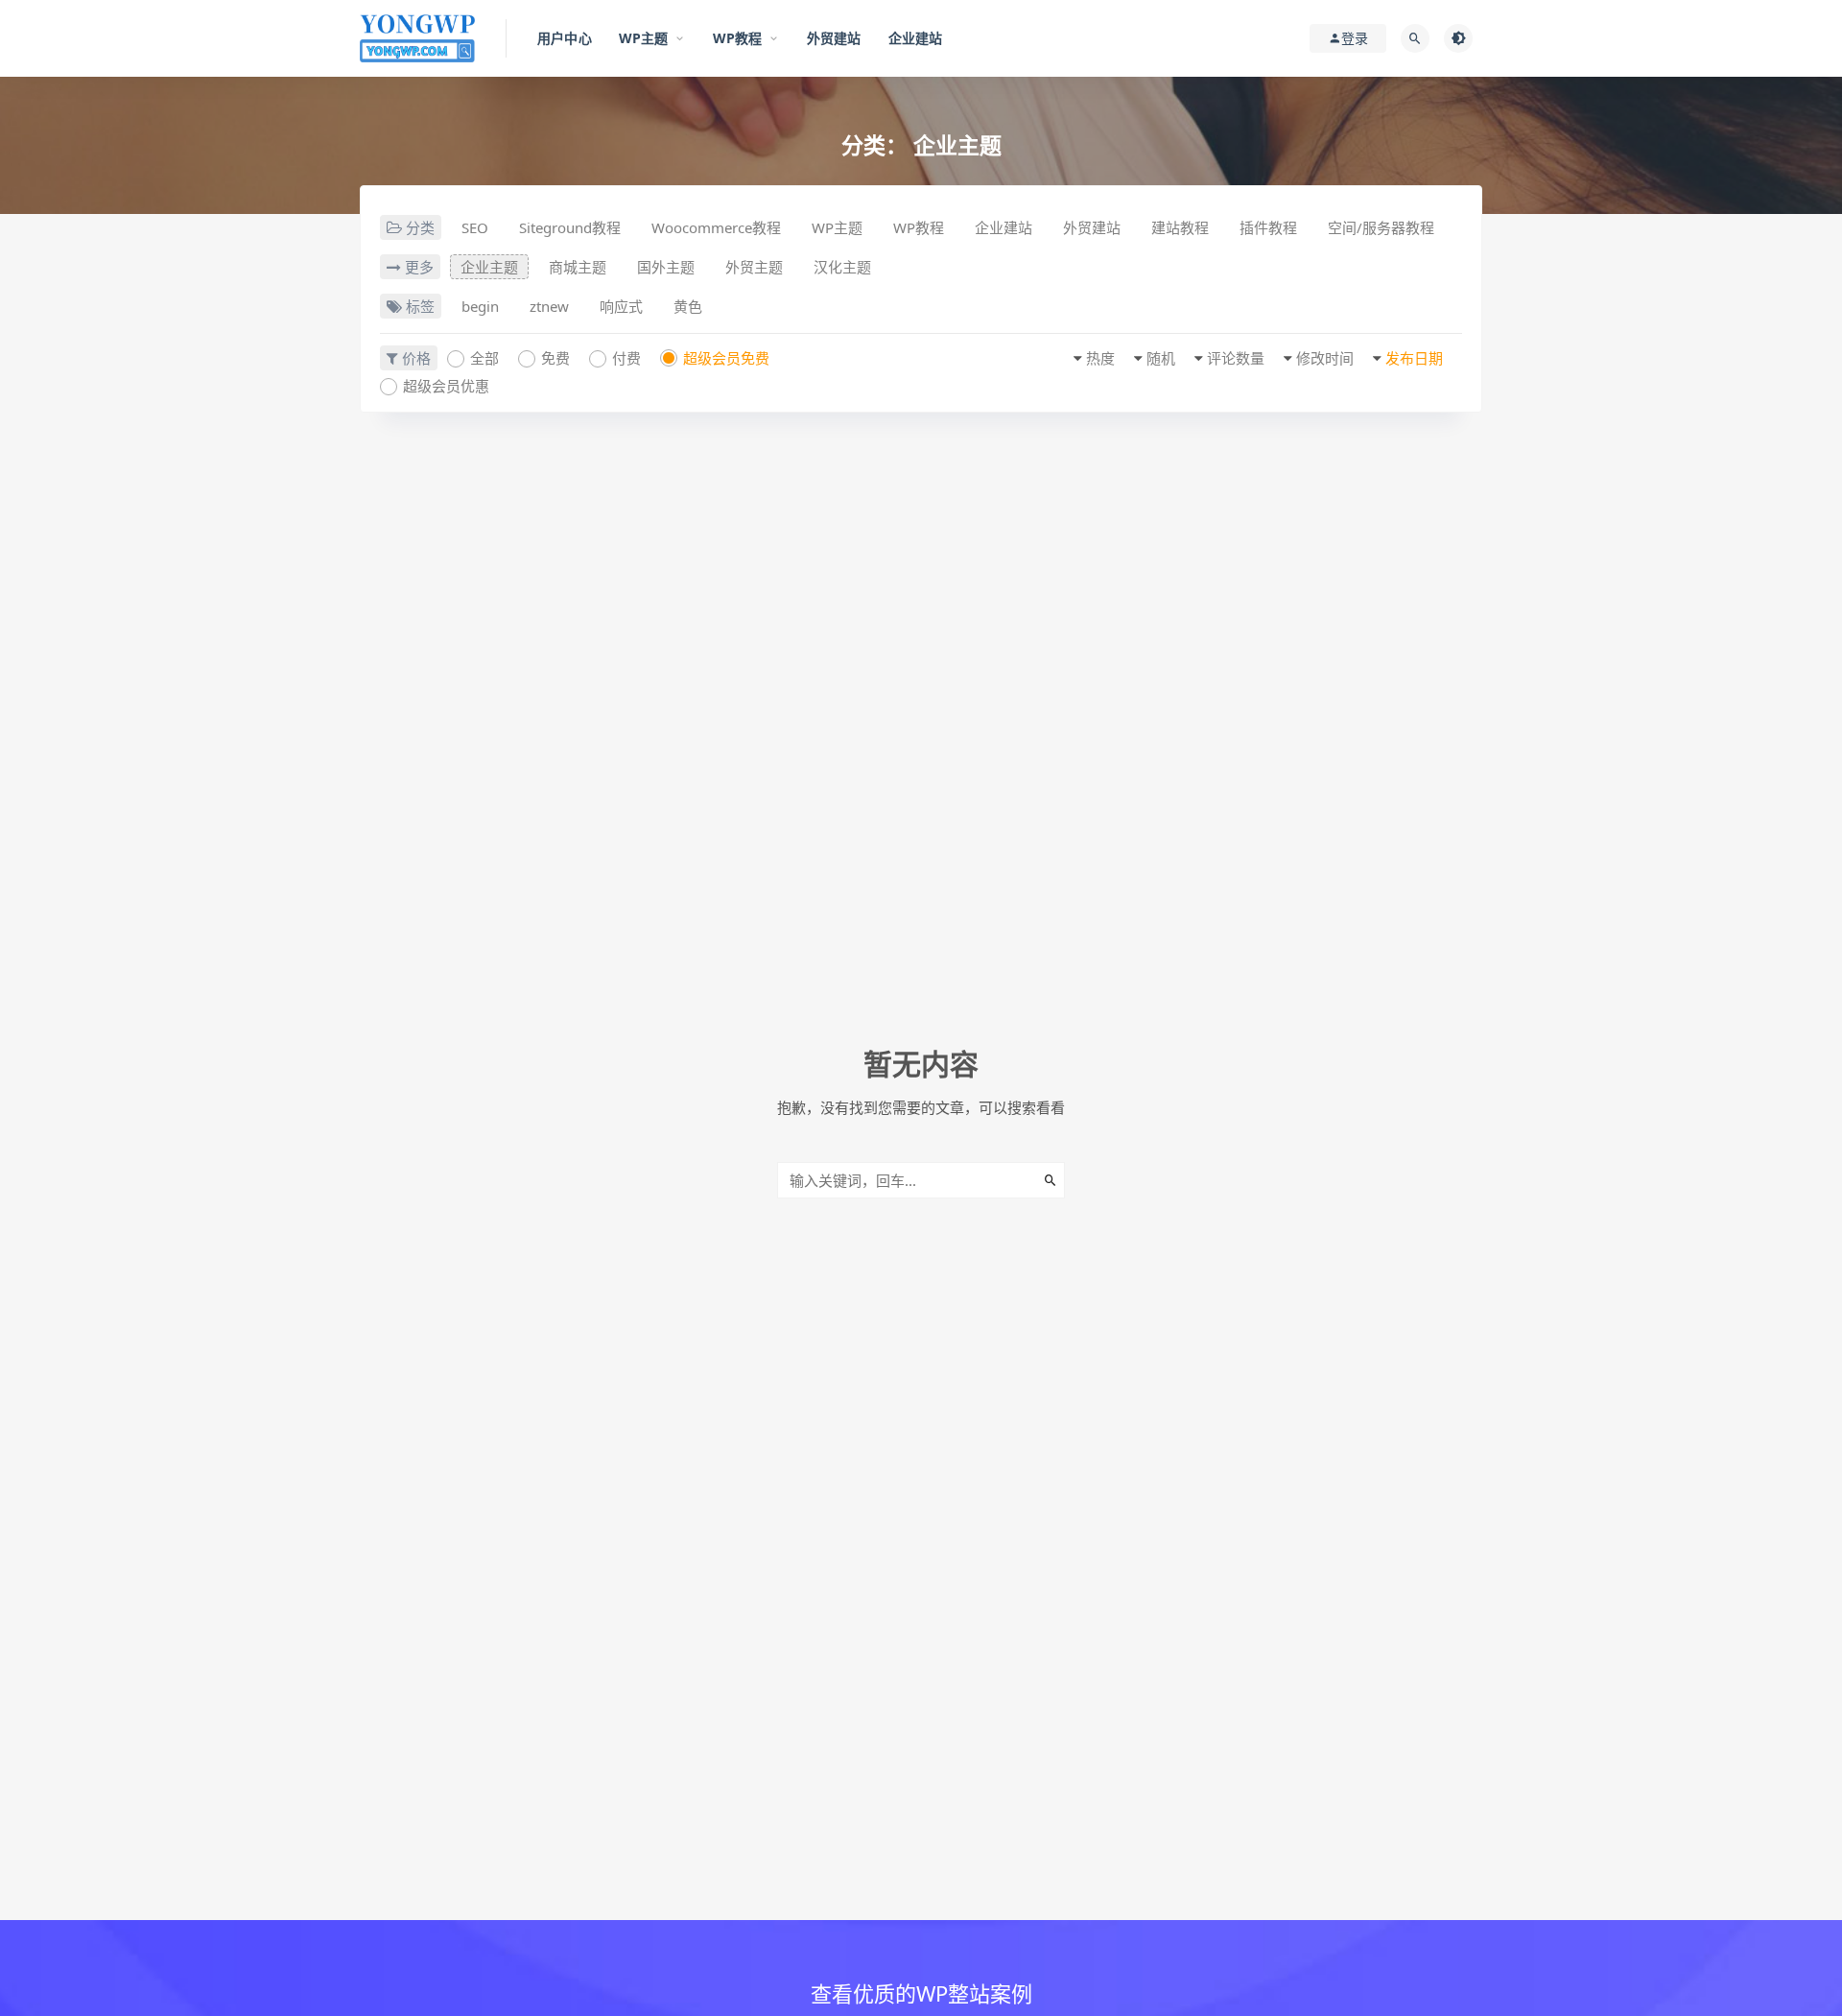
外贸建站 (1092, 227)
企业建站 (1004, 227)
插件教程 (1268, 227)
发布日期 (1414, 358)
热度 (1100, 358)
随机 (1161, 358)
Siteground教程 (570, 227)
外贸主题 (754, 267)
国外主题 (666, 267)
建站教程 (1180, 227)
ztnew (549, 306)
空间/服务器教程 (1381, 227)
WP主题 (837, 227)
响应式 (621, 306)
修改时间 (1325, 358)
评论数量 (1236, 358)
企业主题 (489, 267)
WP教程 (919, 227)
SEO (475, 227)
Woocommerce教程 (716, 227)
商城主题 (578, 267)
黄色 (688, 306)
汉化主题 (842, 267)
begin (480, 306)
